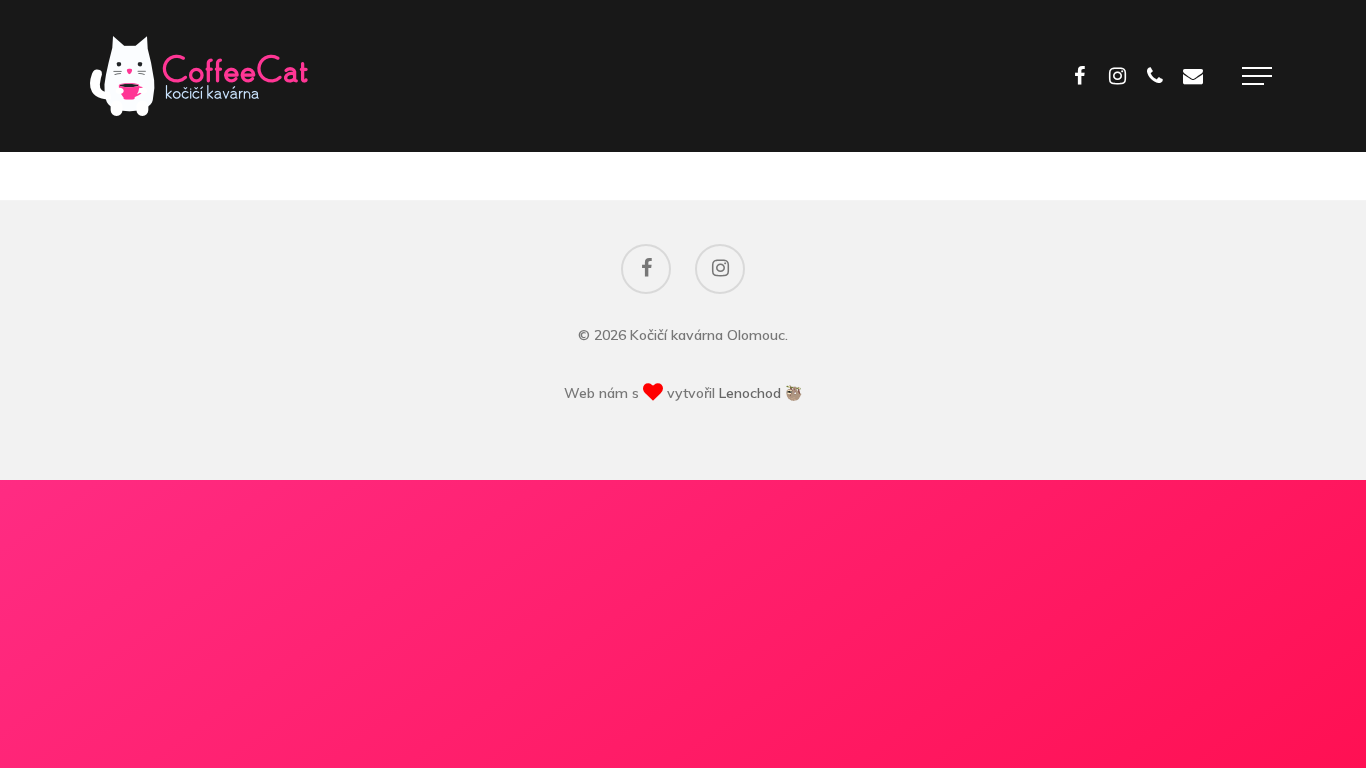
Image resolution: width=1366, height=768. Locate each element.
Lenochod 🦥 (760, 393)
